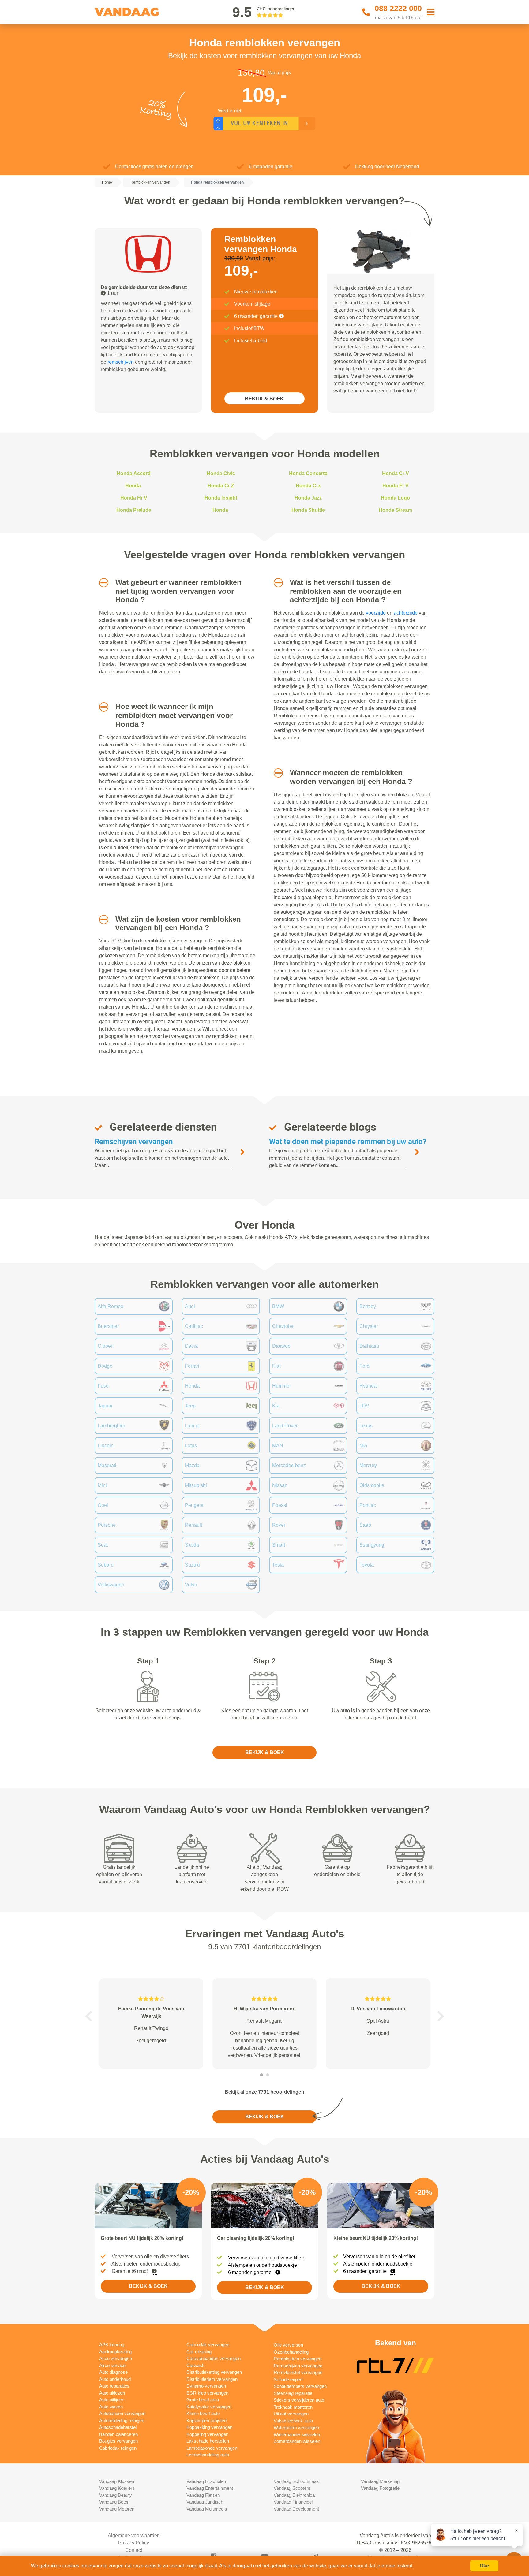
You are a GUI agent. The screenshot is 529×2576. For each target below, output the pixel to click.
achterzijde (406, 613)
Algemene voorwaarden (134, 2535)
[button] (101, 583)
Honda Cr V (396, 473)
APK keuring (112, 2345)
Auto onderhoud (115, 2379)
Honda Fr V (396, 486)
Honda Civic (221, 473)
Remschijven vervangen (134, 1142)
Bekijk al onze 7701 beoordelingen (264, 2092)
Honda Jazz (308, 498)
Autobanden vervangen (122, 2413)
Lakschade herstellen (208, 2441)
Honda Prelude (134, 510)
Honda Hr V (134, 498)
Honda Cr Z (221, 486)
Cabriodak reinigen (118, 2448)
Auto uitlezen (112, 2393)
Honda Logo (395, 498)
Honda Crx (308, 486)
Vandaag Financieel (293, 2502)
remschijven (121, 362)
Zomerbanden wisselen (297, 2441)
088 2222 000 (398, 8)
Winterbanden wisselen (297, 2435)
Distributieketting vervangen (214, 2372)
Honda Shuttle (308, 510)
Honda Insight (221, 498)
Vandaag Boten (114, 2502)
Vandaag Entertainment (210, 2488)
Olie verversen (288, 2345)
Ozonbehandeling (291, 2352)
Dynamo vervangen (206, 2386)
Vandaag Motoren (117, 2509)
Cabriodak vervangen (208, 2345)
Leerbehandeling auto (208, 2455)
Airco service (112, 2365)
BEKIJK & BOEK (264, 399)
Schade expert (288, 2379)
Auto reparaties (114, 2386)
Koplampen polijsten (206, 2420)
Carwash (195, 2365)
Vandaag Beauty (116, 2495)
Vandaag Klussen (117, 2481)
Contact (134, 2550)
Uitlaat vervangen (291, 2414)
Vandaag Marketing (380, 2481)
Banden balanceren (118, 2434)
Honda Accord (134, 473)
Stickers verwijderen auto (299, 2400)
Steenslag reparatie (293, 2393)
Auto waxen (111, 2407)
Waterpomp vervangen (296, 2427)
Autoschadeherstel (118, 2427)
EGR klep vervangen (207, 2393)
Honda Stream (395, 510)
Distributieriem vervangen (212, 2379)
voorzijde (376, 613)
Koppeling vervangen (207, 2434)
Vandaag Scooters (292, 2488)
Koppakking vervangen (209, 2427)
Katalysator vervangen (209, 2407)
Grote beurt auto (203, 2400)
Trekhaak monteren (293, 2407)
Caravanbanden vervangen (214, 2358)
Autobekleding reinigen (122, 2420)
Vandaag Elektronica (294, 2495)
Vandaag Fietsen (203, 2495)
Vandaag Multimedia (207, 2509)
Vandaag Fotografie (380, 2488)
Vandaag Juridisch (205, 2502)
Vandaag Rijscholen (206, 2481)
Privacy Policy (134, 2543)
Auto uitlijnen (112, 2400)
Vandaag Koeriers (117, 2488)
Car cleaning (199, 2352)
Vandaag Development (296, 2509)
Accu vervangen (116, 2358)
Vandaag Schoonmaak (296, 2481)
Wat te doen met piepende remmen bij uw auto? (348, 1142)
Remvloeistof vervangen (298, 2372)
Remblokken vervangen (298, 2359)
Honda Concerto (308, 473)
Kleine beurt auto (203, 2413)
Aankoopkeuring (115, 2352)
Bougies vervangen (118, 2441)
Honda (134, 486)
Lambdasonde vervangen (212, 2448)
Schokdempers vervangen (300, 2386)
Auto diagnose (113, 2372)
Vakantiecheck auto (293, 2421)
